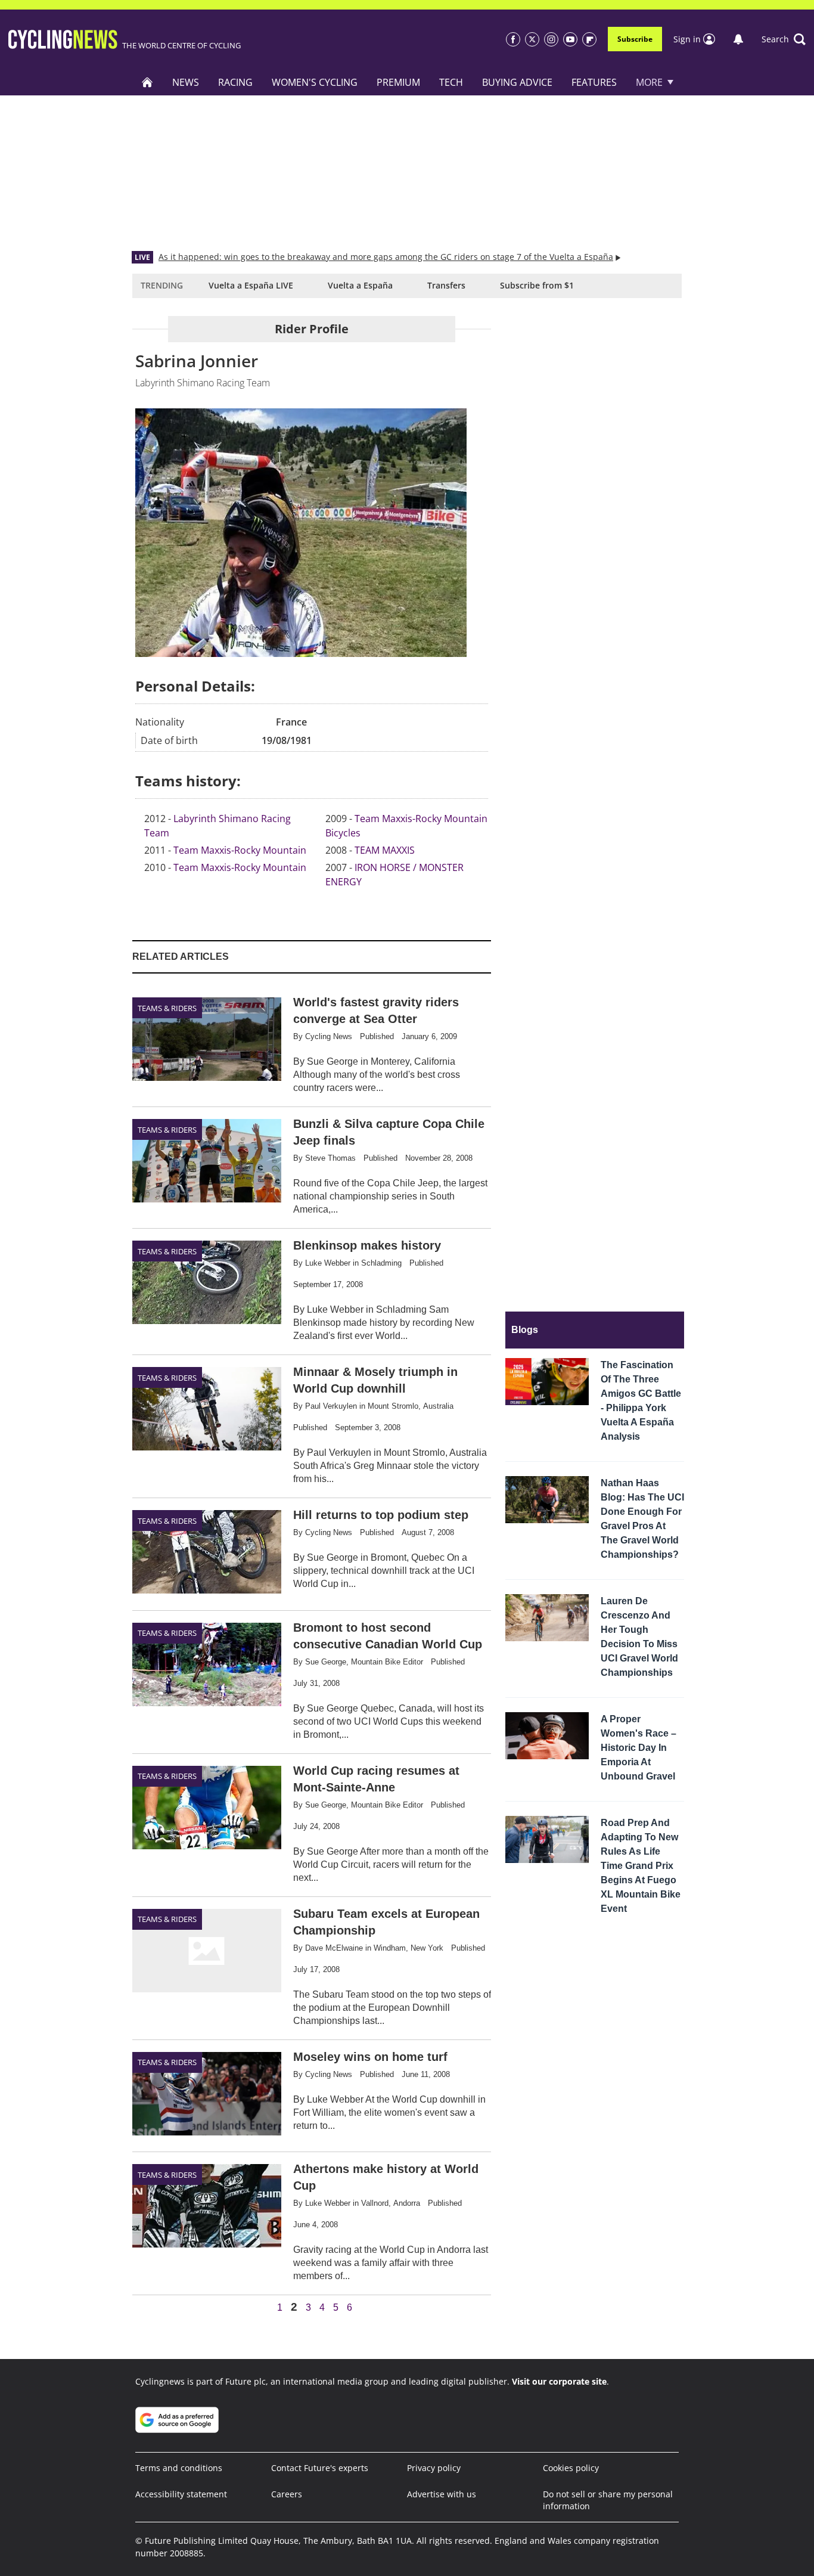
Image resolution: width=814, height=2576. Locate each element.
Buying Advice (517, 82)
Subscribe (635, 39)
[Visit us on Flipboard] (589, 39)
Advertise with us (442, 2494)
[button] (784, 39)
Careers (287, 2494)
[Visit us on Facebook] (513, 39)
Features (594, 82)
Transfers (446, 285)
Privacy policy (434, 2468)
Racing (235, 82)
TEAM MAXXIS (385, 850)
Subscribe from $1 (537, 285)
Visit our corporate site (559, 2381)
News (186, 82)
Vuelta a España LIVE (251, 285)
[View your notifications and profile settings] (738, 39)
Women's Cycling (315, 82)
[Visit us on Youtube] (570, 39)
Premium (398, 82)
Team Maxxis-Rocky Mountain (240, 850)
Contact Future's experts (320, 2468)
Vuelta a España (360, 285)
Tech (451, 82)
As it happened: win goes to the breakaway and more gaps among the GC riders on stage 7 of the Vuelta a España (386, 257)
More (649, 82)
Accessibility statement (181, 2494)
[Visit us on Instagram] (551, 39)
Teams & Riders (167, 1008)
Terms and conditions (179, 2468)
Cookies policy (571, 2468)
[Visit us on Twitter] (532, 39)
